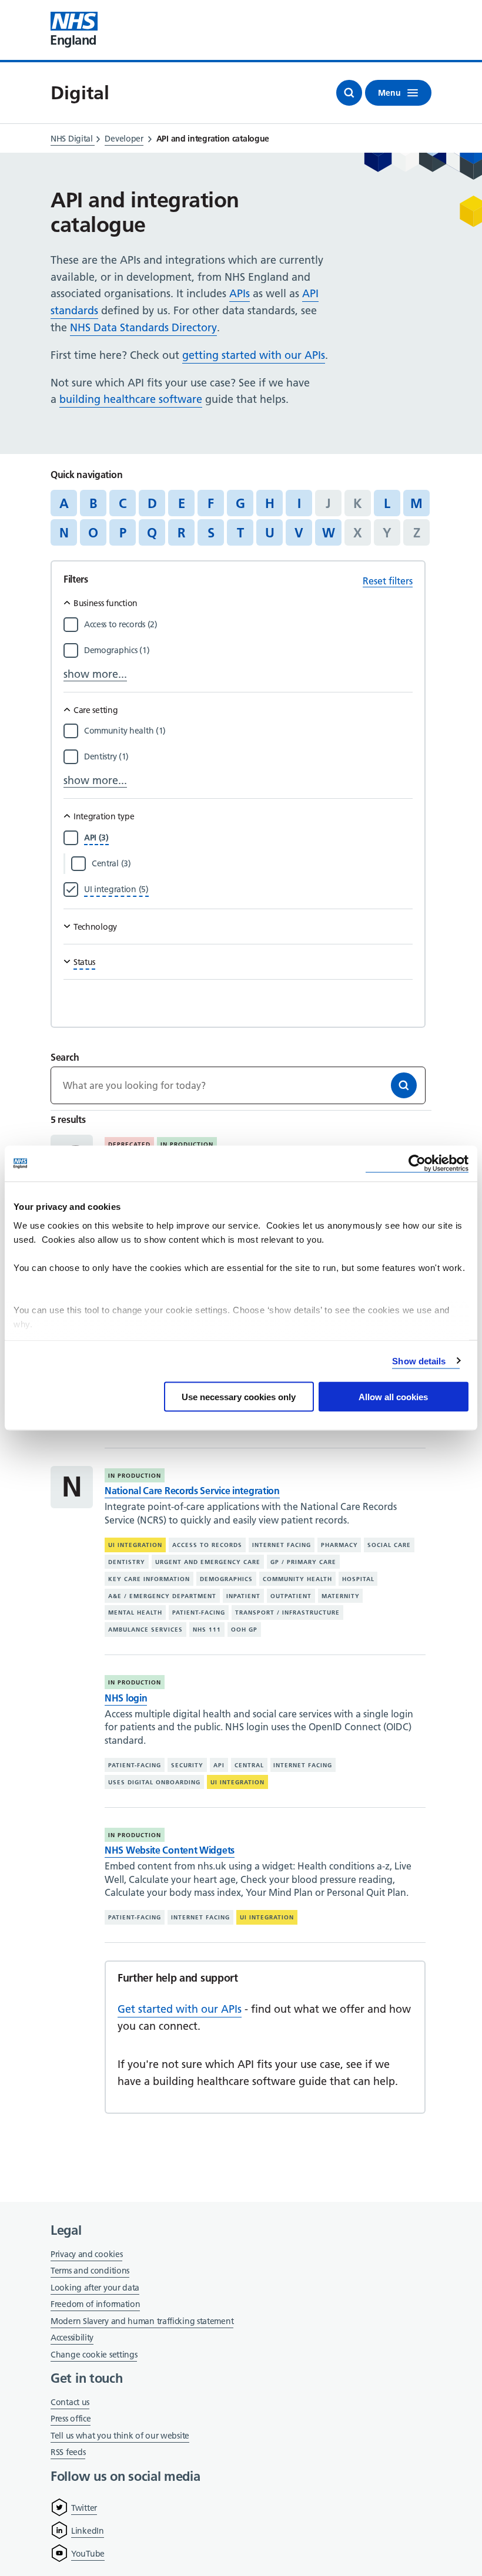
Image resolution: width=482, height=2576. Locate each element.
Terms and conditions (90, 2271)
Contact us (70, 2402)
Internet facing (282, 1545)
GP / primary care (303, 1562)
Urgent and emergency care (208, 1562)
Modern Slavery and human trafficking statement (142, 2322)
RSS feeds (68, 2452)
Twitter (84, 2508)
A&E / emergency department (162, 1596)
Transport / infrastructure (287, 1612)
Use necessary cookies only (239, 1397)
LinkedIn (88, 2531)
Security (187, 1765)
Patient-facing (199, 1612)
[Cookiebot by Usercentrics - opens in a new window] (417, 1164)
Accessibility (72, 2338)
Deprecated (129, 1144)
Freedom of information (95, 2304)
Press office (71, 2419)
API (219, 1765)
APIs (240, 293)
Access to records (207, 1545)
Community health (297, 1579)
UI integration (135, 1545)
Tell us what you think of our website (120, 2436)
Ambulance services (145, 1630)
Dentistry (127, 1562)
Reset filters (388, 581)
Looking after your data (95, 2288)
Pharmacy (339, 1545)
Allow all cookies (393, 1397)
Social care (389, 1545)
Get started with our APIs (180, 2009)
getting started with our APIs (254, 355)
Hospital (358, 1579)
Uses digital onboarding (154, 1782)
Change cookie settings (94, 2355)
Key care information (149, 1579)
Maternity (341, 1596)
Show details (419, 1361)
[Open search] (349, 93)
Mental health (135, 1612)
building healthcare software (131, 399)
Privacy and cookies (86, 2254)
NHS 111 (207, 1630)
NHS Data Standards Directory (143, 327)
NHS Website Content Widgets (170, 1850)
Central (249, 1765)
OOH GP (244, 1630)
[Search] (404, 1085)
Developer (124, 139)
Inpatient (243, 1596)
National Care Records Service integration (192, 1491)
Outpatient (291, 1596)
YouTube (88, 2554)
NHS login (126, 1698)
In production (187, 1144)
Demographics (226, 1579)
